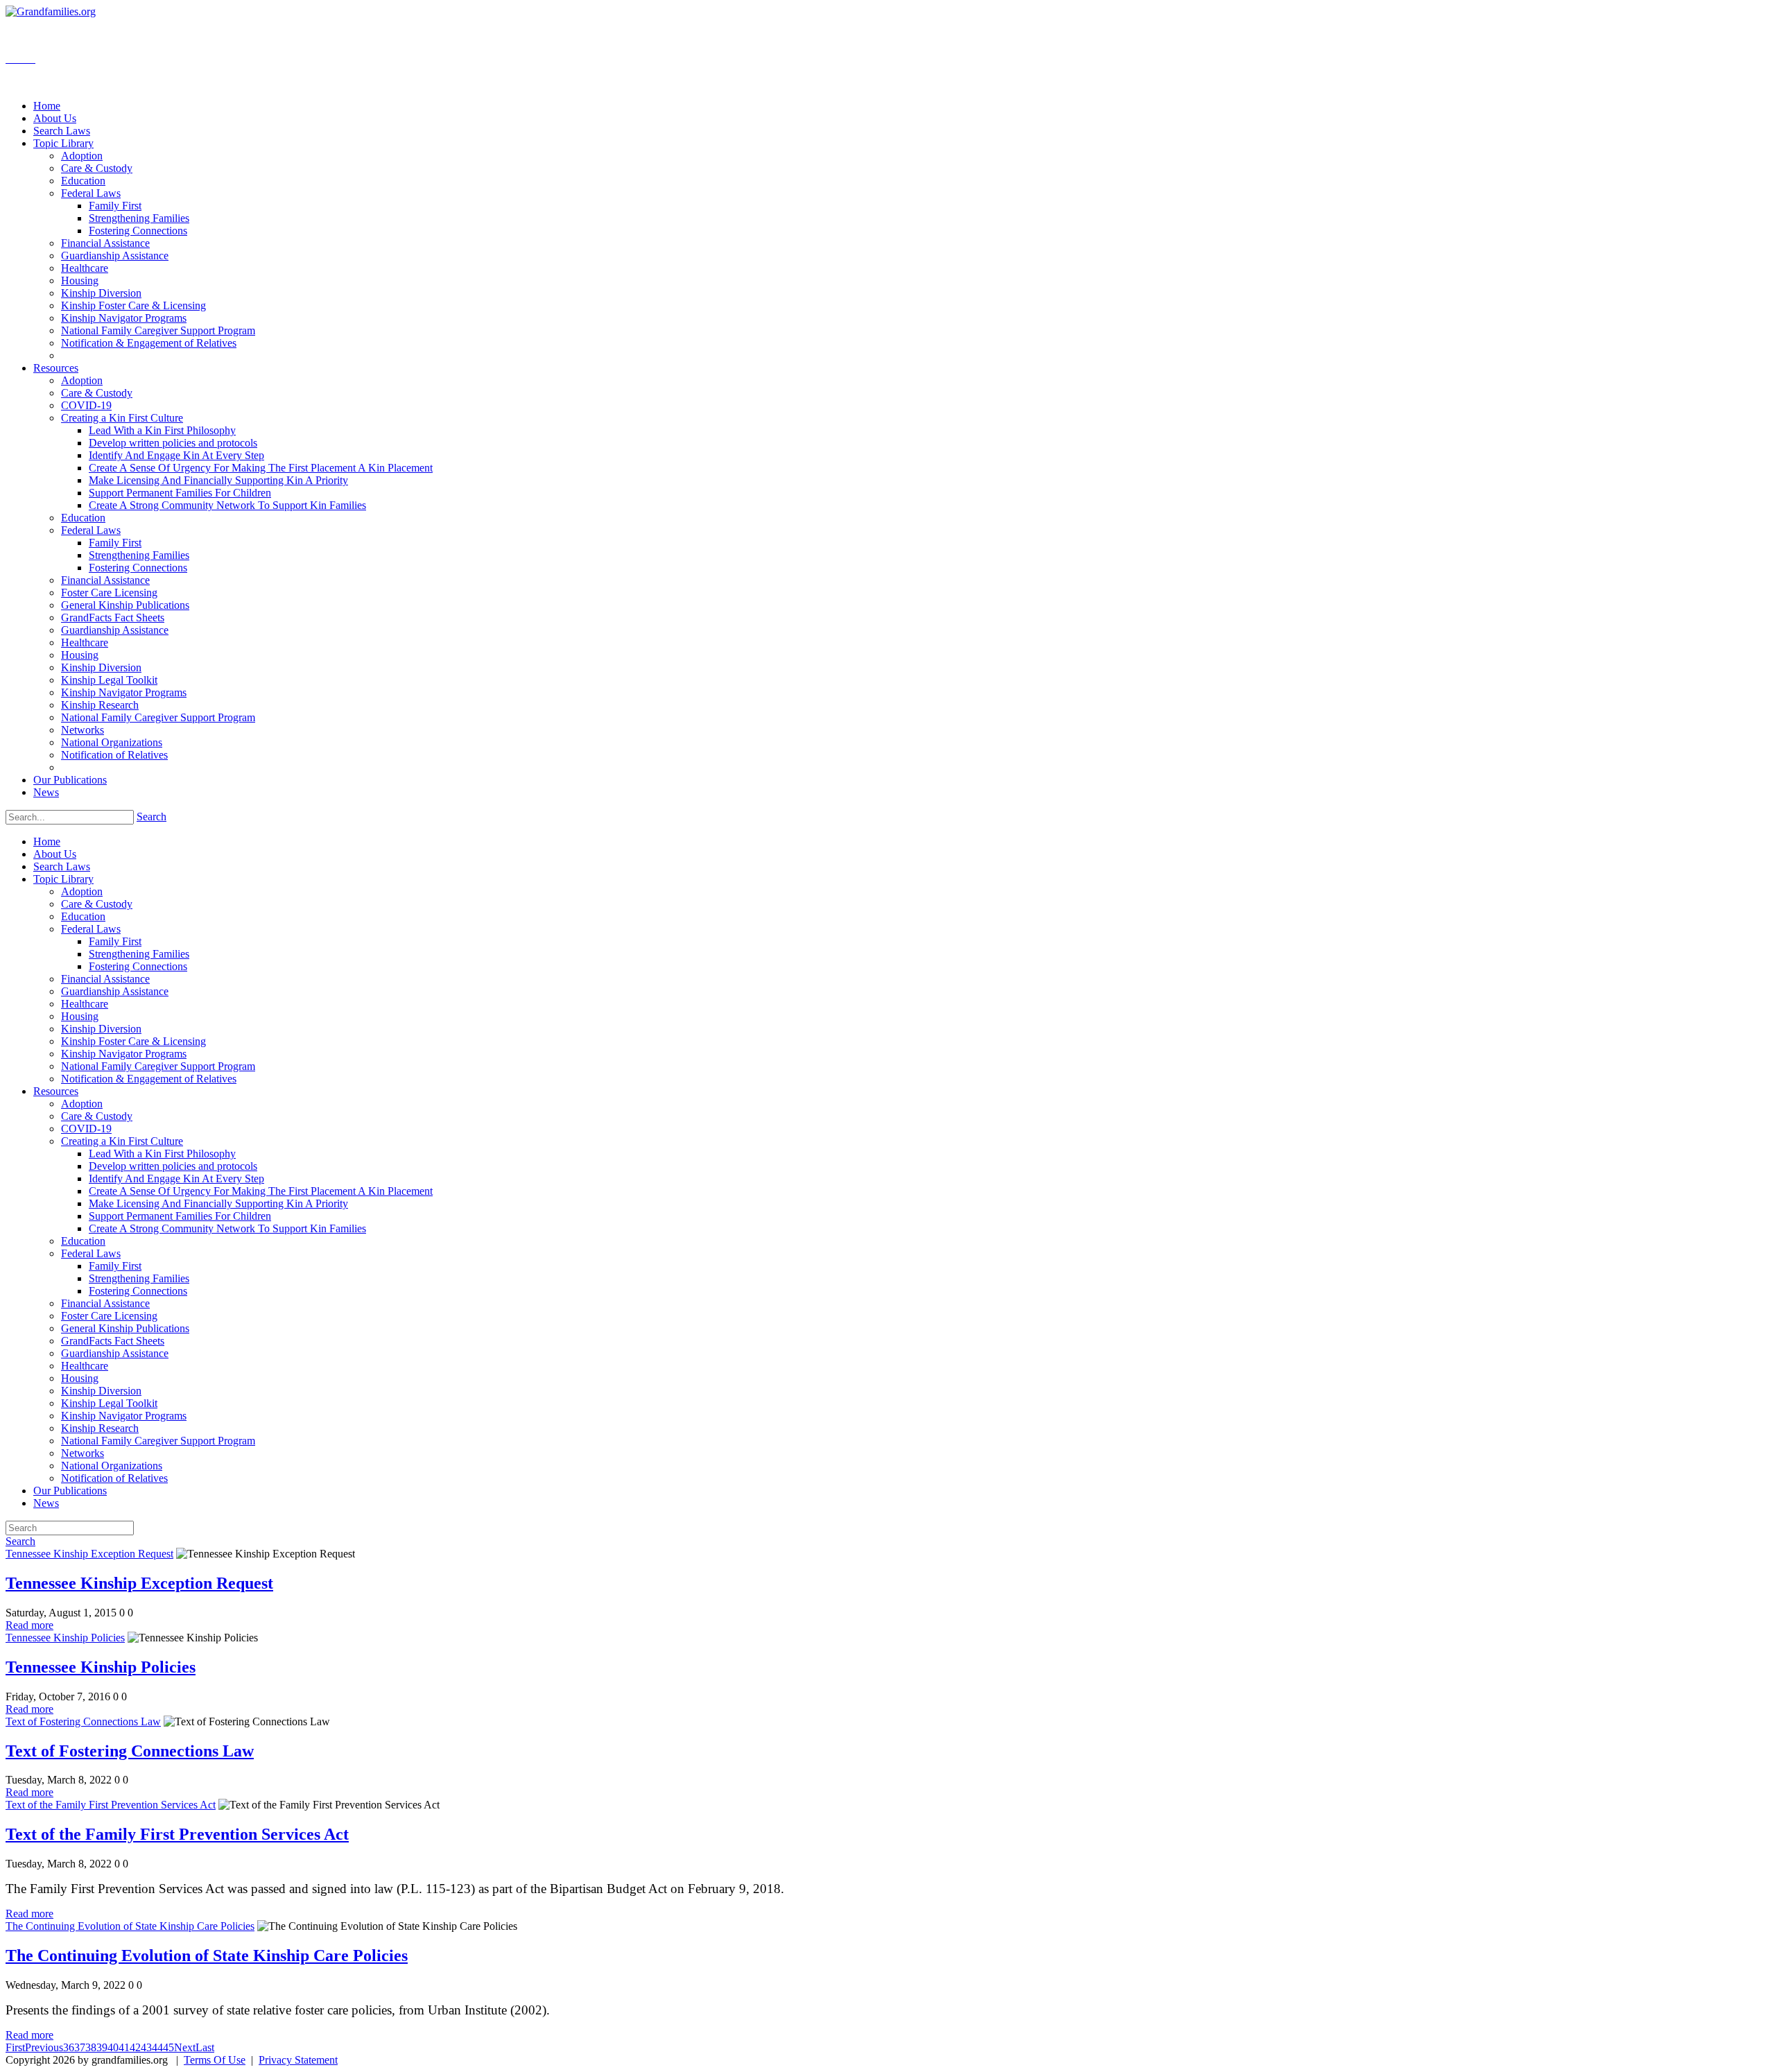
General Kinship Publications (125, 1328)
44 (157, 2047)
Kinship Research (100, 1428)
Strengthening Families (139, 954)
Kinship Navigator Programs (124, 1054)
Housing (80, 1016)
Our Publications (70, 1491)
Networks (83, 1453)
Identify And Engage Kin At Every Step (176, 1179)
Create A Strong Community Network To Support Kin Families (227, 1228)
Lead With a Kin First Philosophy (162, 1154)
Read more (29, 1625)
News (46, 1503)
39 (102, 2047)
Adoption (82, 891)
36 (69, 2047)
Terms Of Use (215, 2060)
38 (91, 2047)
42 (135, 2047)
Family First (115, 941)
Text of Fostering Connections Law (83, 1721)
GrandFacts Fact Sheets (113, 1341)
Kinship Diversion (101, 1029)
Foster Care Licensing (109, 1316)
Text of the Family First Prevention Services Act (111, 1805)
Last (205, 2047)
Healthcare (85, 1004)
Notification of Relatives (114, 1478)
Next (185, 2047)
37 (80, 2047)
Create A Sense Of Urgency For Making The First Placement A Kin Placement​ (261, 1191)
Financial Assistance (105, 979)
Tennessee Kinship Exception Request (89, 1554)
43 (146, 2047)
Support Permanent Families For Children (180, 1216)
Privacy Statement (298, 2060)
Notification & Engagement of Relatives (149, 1079)
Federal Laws (91, 929)
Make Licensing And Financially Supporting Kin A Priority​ (218, 1203)
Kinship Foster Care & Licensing (133, 1041)
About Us (55, 854)
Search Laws (62, 866)
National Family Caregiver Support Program (158, 1066)
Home (47, 841)
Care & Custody (97, 904)
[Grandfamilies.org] (51, 11)
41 (124, 2047)
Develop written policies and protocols (173, 1166)
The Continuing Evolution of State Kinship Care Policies (130, 1926)
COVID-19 (86, 1129)
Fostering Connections (138, 966)
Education (83, 916)
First (15, 2047)
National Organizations (112, 1466)
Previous (44, 2047)
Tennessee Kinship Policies (65, 1638)
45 (168, 2047)
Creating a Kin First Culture (122, 1141)
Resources (56, 1091)
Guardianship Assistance (115, 991)
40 (113, 2047)
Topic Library (63, 879)
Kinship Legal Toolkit (109, 1403)
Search (151, 817)
